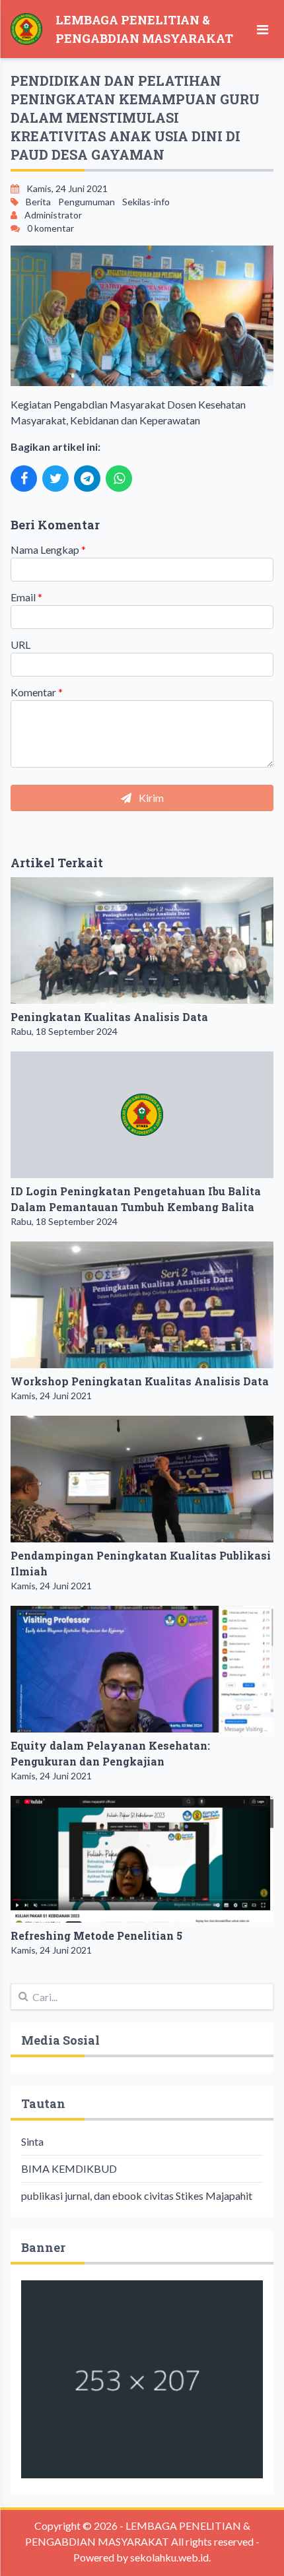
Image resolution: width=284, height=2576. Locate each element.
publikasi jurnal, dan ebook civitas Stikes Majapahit (137, 2196)
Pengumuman (87, 202)
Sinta (32, 2141)
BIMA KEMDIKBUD (69, 2168)
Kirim (150, 798)
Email (26, 597)
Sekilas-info (146, 202)
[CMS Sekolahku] (142, 2379)
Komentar (37, 692)
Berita (38, 202)
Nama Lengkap (48, 549)
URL (20, 644)
